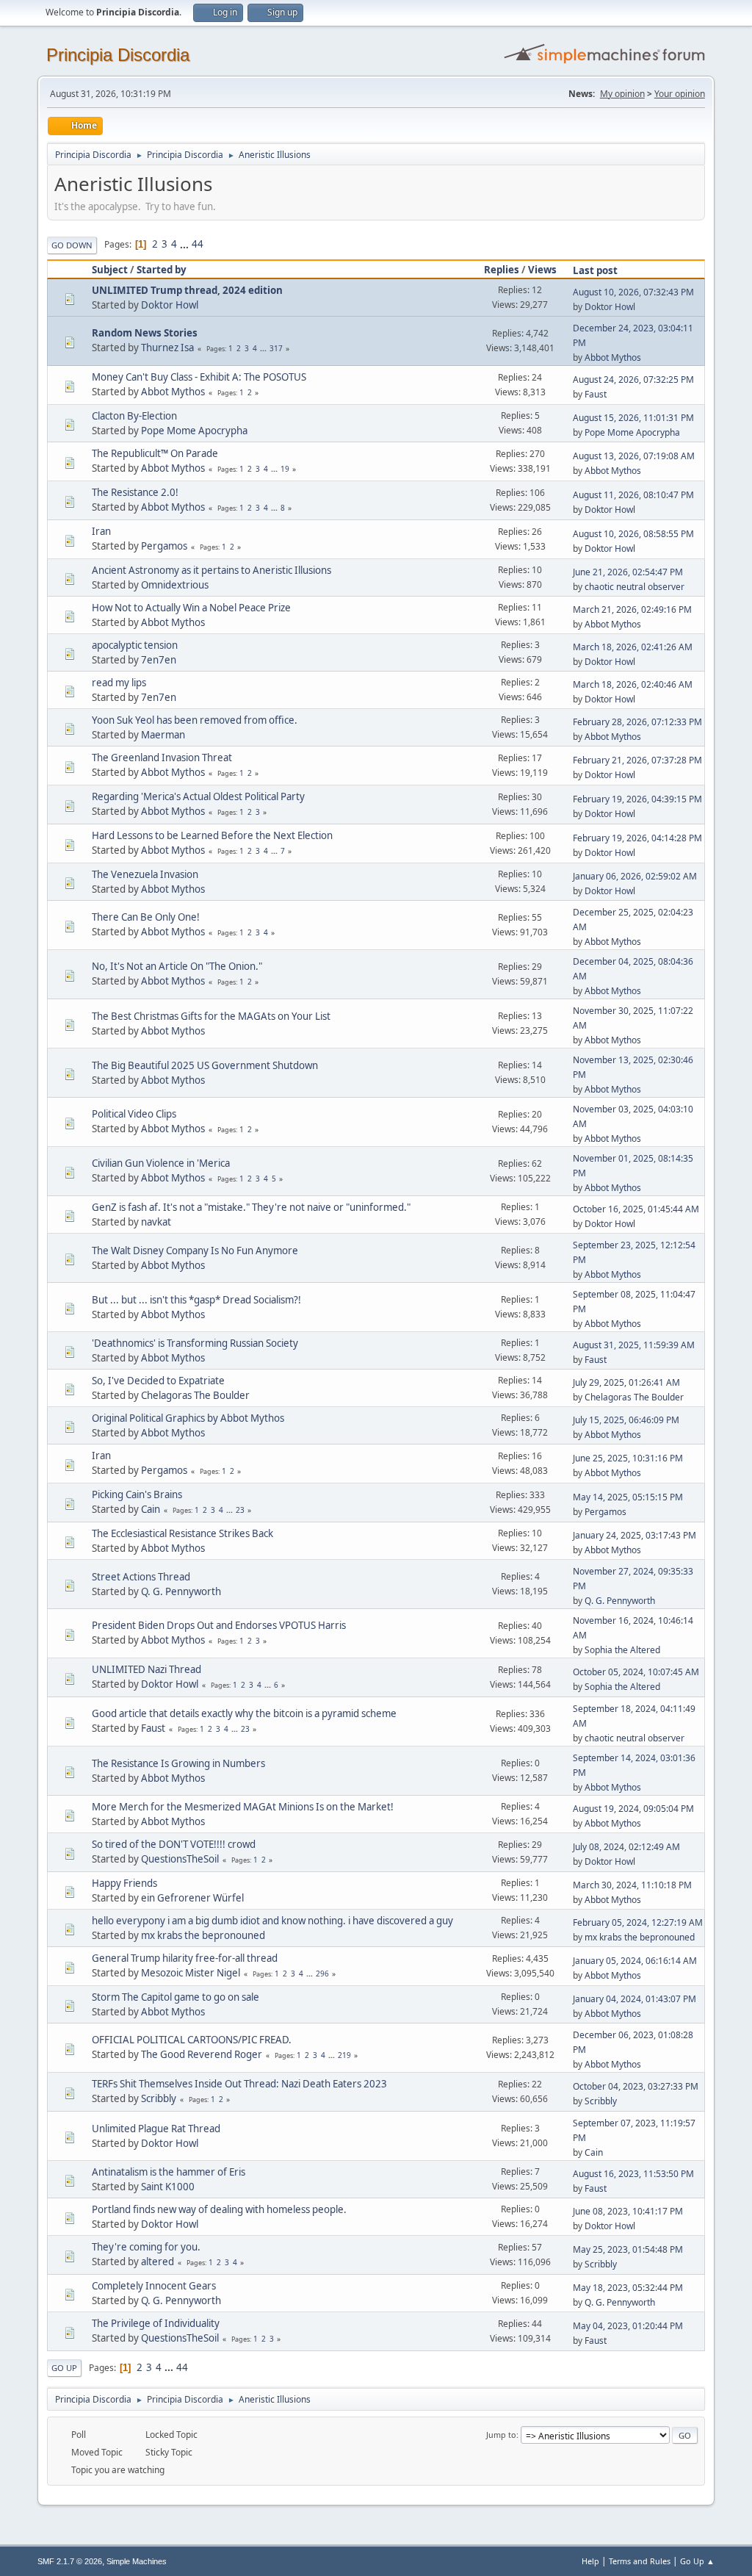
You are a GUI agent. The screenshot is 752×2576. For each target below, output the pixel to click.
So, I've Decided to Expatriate (158, 1381)
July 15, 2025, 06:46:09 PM (626, 1420)
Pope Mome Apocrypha (194, 431)
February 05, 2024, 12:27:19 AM (638, 1922)
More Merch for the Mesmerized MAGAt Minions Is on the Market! (243, 1807)
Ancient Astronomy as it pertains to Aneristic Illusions (211, 570)
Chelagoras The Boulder (195, 1395)
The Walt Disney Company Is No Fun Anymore (195, 1251)
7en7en (159, 660)
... (185, 244)
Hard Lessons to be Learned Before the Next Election (212, 835)
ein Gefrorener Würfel (192, 1898)
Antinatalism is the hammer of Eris (169, 2172)
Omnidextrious (175, 585)
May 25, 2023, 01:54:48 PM (628, 2249)
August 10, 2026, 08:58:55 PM (633, 534)
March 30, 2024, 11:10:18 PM (632, 1885)
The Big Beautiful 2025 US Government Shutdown (205, 1065)
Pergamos (164, 546)
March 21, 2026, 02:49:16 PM (632, 609)
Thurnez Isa (167, 348)
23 (240, 1510)
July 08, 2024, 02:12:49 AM (626, 1847)
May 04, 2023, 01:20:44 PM (628, 2326)
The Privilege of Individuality (156, 2323)
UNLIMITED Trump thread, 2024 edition (187, 290)
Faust (596, 394)
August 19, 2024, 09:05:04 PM (633, 1809)
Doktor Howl (170, 305)
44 (198, 244)
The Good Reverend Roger (202, 2054)
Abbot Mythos (613, 357)
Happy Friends (124, 1883)
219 (344, 2055)
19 (285, 469)
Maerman (163, 735)
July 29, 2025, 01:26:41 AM (626, 1382)
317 (276, 348)
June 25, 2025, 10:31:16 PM (628, 1458)
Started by (162, 270)
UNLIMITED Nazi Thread (147, 1669)
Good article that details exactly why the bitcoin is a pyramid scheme (244, 1713)
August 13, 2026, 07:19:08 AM (634, 456)
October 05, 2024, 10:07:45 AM (636, 1672)
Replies (502, 270)
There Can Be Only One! (146, 917)
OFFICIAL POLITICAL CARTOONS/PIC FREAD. (192, 2040)
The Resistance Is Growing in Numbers (178, 1763)
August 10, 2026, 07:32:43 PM (633, 292)
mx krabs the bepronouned (203, 1935)
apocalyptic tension (135, 645)
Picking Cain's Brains (137, 1494)
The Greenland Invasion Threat (162, 758)
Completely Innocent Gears (154, 2286)
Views (542, 270)
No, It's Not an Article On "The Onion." (177, 966)
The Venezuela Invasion (145, 874)
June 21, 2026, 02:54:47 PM (628, 572)
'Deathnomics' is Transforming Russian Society (195, 1343)
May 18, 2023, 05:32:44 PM (628, 2288)
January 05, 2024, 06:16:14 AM (635, 1961)
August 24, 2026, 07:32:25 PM (633, 379)
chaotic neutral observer (634, 587)
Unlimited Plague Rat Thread (156, 2129)
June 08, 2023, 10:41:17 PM (628, 2211)
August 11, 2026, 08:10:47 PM (633, 495)
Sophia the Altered (622, 1650)
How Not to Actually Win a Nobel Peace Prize (191, 608)
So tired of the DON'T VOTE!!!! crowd (174, 1844)
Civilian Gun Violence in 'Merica (161, 1163)
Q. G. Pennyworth (181, 1591)
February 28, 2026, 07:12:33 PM (637, 722)
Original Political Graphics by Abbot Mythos (188, 1418)
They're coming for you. (146, 2247)
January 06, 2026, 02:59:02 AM (635, 876)
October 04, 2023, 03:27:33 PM (636, 2086)
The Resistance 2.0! (135, 492)
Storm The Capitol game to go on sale (176, 1997)
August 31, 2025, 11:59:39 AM (634, 1345)
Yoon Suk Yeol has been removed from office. (195, 720)
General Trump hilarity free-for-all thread (185, 1958)
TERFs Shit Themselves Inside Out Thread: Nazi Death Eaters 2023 (239, 2084)
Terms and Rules (640, 2561)
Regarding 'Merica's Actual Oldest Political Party (198, 796)
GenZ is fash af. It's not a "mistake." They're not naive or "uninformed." (251, 1207)
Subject (110, 270)
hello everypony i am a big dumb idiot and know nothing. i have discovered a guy (272, 1921)
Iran (101, 531)
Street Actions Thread (141, 1577)
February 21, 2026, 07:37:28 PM (637, 760)
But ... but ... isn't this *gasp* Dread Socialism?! (196, 1300)
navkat (156, 1222)
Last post (595, 270)
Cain (151, 1509)
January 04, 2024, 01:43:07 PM (634, 1999)
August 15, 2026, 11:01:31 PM (633, 418)
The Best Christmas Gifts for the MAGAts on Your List (211, 1016)
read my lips (119, 683)
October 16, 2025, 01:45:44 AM (636, 1209)
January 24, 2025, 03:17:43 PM (634, 1535)
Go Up (64, 2368)
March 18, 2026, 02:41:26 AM (633, 647)
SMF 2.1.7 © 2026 (70, 2561)
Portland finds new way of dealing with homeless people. (219, 2209)
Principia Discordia (118, 55)
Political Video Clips (134, 1114)
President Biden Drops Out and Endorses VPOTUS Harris (219, 1625)
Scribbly (159, 2098)
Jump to (501, 2435)
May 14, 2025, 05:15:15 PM (628, 1497)
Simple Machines (137, 2561)
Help (590, 2561)
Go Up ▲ (697, 2561)
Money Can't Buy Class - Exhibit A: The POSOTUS (199, 377)
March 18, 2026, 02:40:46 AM (633, 684)
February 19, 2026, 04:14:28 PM (637, 838)
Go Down (72, 245)
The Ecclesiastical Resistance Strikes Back (182, 1533)
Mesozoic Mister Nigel (191, 1973)
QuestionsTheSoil (180, 1859)
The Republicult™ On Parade (155, 453)
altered (158, 2262)
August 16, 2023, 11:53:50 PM (633, 2174)
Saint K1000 (168, 2187)
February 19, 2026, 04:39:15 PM (637, 799)
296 (322, 1974)
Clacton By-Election (134, 416)
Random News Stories (145, 333)
